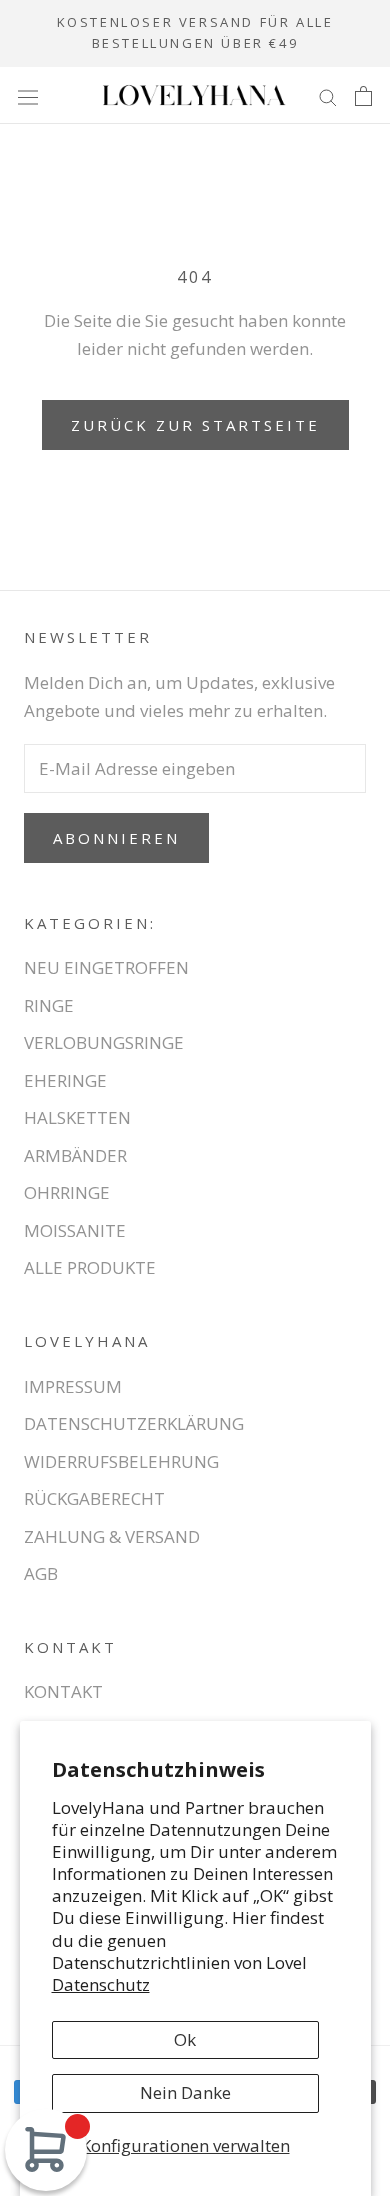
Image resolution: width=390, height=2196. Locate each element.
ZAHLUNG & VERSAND (112, 1536)
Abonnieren (116, 838)
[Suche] (328, 95)
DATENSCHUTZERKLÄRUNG (134, 1423)
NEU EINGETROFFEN (106, 967)
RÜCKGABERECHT (94, 1498)
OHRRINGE (67, 1192)
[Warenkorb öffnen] (363, 95)
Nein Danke (185, 2092)
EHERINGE (65, 1080)
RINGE (49, 1005)
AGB (41, 1573)
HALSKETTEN (77, 1117)
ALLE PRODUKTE (90, 1267)
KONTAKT (63, 1691)
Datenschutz (101, 1984)
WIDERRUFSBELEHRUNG (121, 1461)
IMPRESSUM (73, 1386)
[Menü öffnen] (28, 96)
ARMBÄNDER (75, 1155)
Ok (185, 2039)
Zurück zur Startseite (195, 425)
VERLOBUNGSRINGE (104, 1042)
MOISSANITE (75, 1230)
